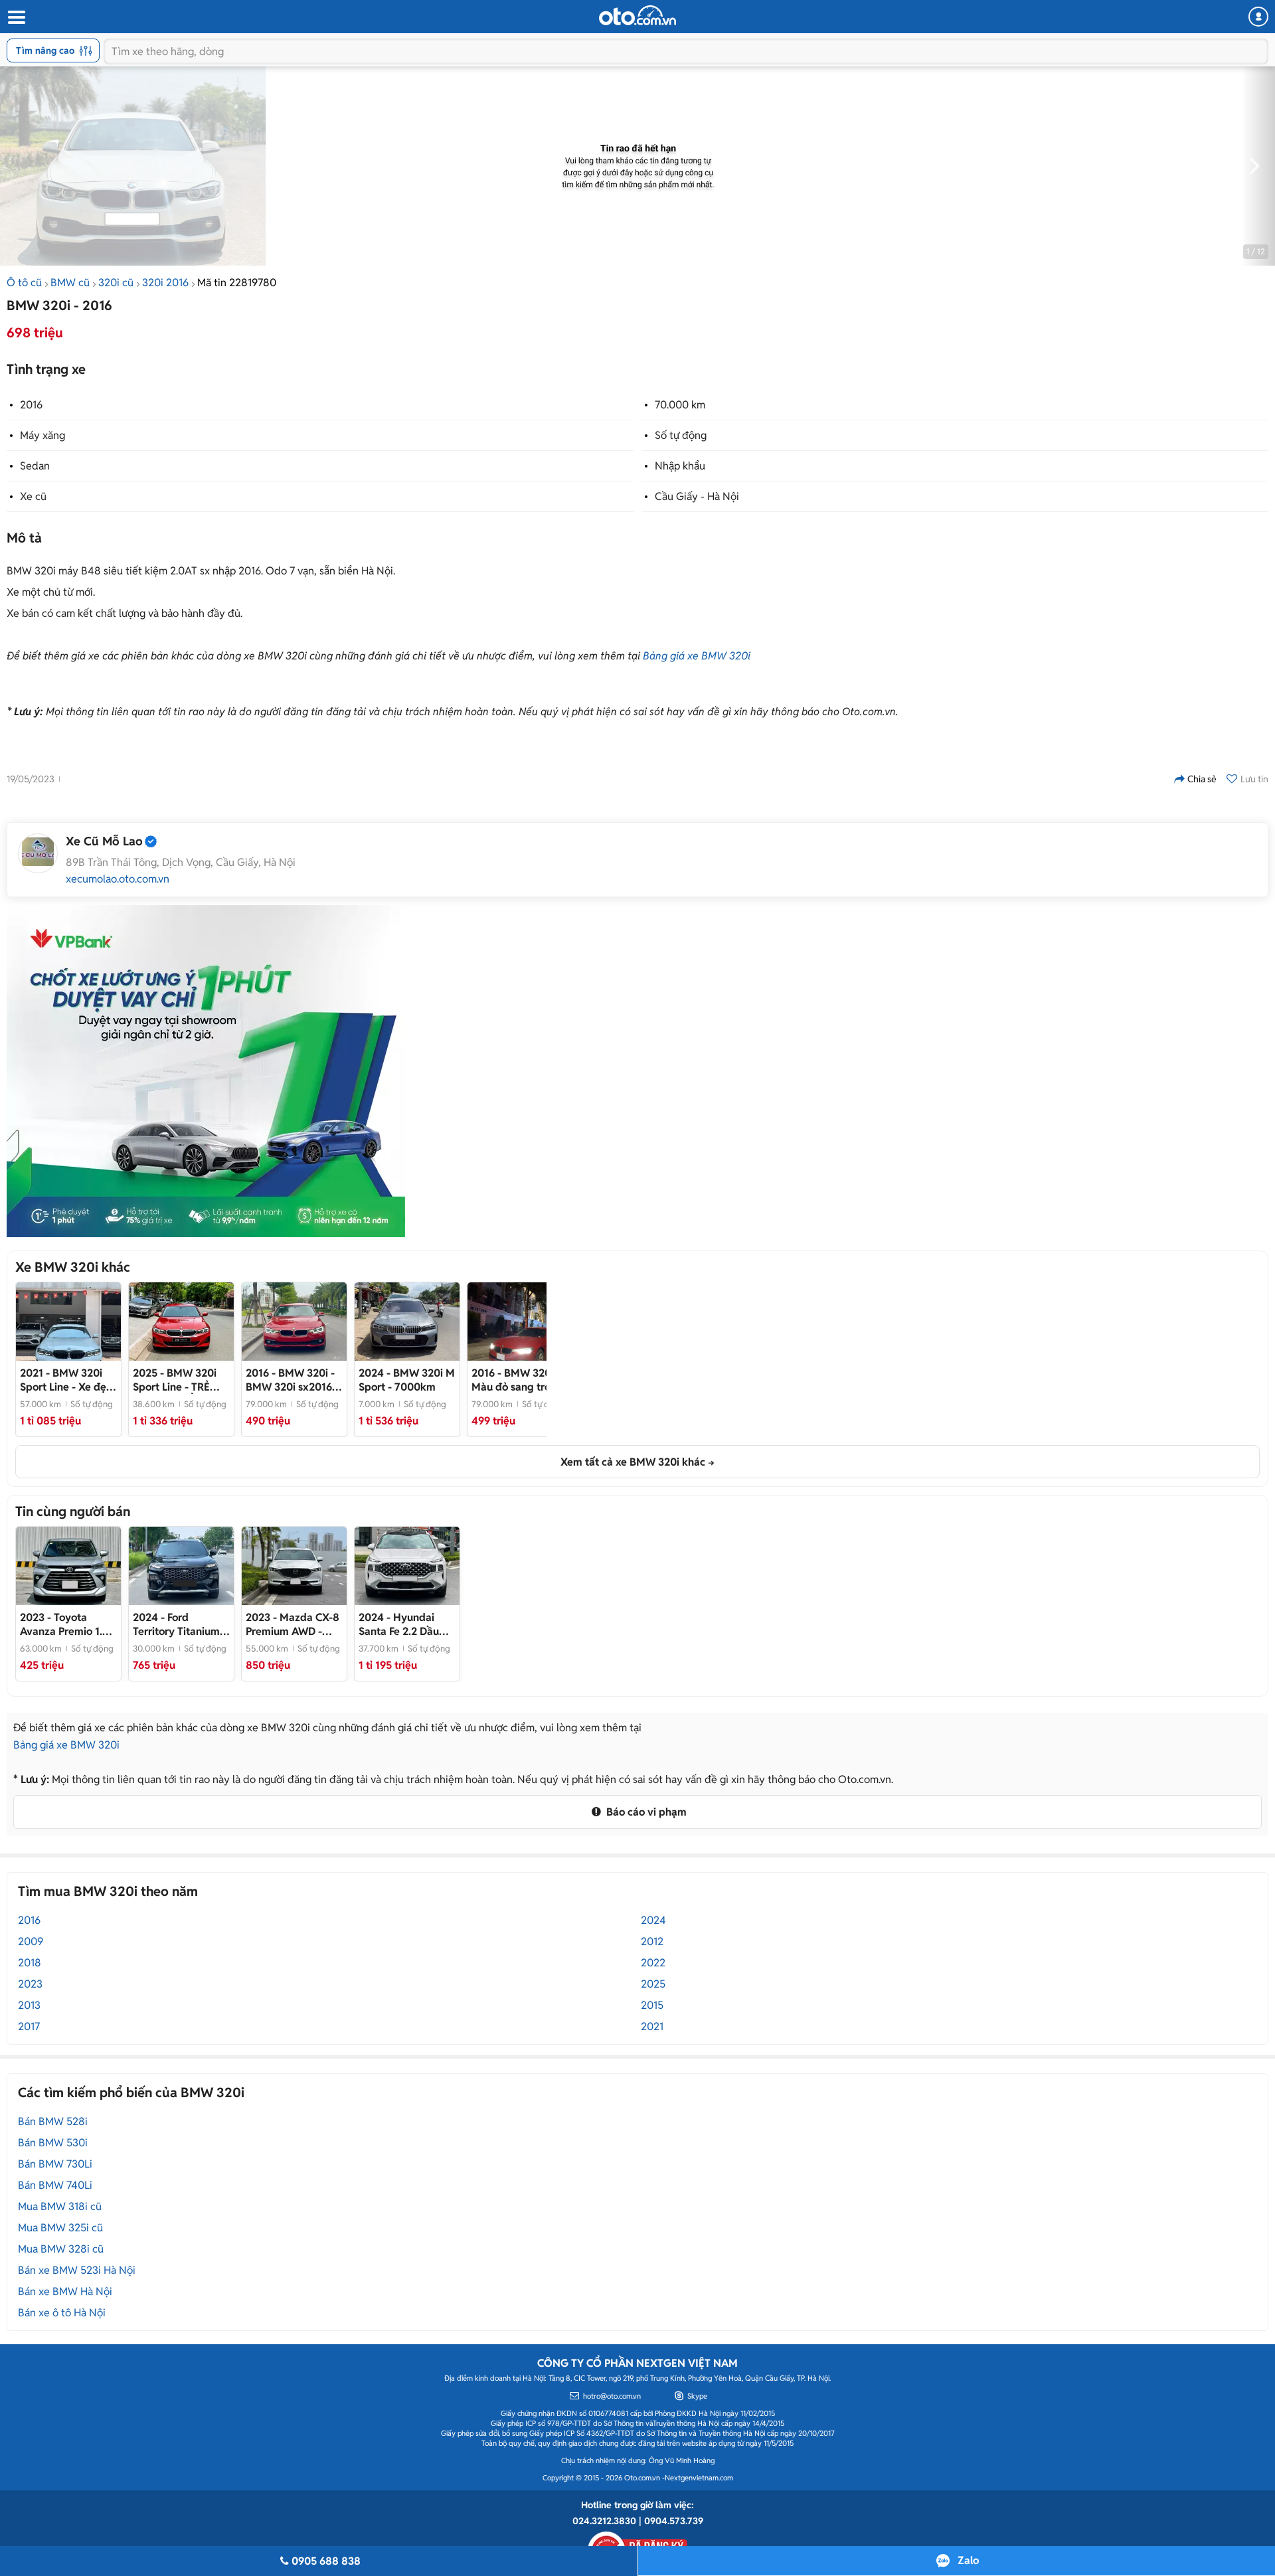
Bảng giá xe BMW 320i (697, 656)
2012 (652, 1941)
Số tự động (681, 435)
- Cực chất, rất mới (405, 1624)
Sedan (35, 466)
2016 (31, 405)
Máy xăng (42, 435)
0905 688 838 (326, 2561)
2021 (652, 2026)
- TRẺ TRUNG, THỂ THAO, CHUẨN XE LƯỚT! (181, 1380)
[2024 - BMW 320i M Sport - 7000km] (407, 1322)
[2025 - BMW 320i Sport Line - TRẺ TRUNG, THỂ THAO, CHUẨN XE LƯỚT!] (181, 1322)
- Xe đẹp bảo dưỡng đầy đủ (66, 1380)
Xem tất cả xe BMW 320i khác (633, 1462)
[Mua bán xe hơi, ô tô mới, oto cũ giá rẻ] (637, 15)
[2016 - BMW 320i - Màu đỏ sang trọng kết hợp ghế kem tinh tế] (520, 1322)
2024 (653, 1920)
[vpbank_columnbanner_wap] (206, 1071)
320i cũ (116, 283)
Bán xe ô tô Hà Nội (62, 2313)
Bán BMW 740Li (55, 2185)
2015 (652, 2005)
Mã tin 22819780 (237, 283)
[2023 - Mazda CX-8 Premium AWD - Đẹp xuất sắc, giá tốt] (294, 1566)
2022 (653, 1963)
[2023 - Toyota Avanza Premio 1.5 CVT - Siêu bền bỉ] (68, 1566)
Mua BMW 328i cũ (61, 2249)
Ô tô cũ (24, 283)
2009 (31, 1941)
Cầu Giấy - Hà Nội (697, 496)
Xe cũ (33, 496)
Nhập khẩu (680, 466)
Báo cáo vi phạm (645, 1812)
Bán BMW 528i (53, 2121)
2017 (29, 2026)
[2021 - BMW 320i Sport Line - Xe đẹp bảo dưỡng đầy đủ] (68, 1322)
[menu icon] (16, 18)
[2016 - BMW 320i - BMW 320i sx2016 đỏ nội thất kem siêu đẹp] (294, 1322)
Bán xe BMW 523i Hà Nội (77, 2270)
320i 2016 (165, 283)
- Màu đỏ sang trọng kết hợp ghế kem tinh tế (517, 1380)
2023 (30, 1984)
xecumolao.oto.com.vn (118, 879)
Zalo (968, 2560)
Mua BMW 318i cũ (60, 2206)
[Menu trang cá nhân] (1258, 17)
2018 (30, 1963)
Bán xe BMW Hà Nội (65, 2291)
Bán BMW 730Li (55, 2164)
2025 (653, 1984)
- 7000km (407, 1380)
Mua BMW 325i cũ (60, 2228)
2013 (29, 2005)
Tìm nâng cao (45, 50)
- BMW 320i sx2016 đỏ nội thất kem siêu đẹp (290, 1380)
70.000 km (680, 405)
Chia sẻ (1202, 779)
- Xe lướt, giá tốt (181, 1624)
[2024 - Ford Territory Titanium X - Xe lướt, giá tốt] (181, 1566)
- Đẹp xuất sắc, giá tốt (293, 1624)
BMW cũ (70, 283)
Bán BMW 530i (53, 2143)
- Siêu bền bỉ (64, 1624)
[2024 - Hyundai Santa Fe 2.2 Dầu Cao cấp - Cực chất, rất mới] (407, 1566)
